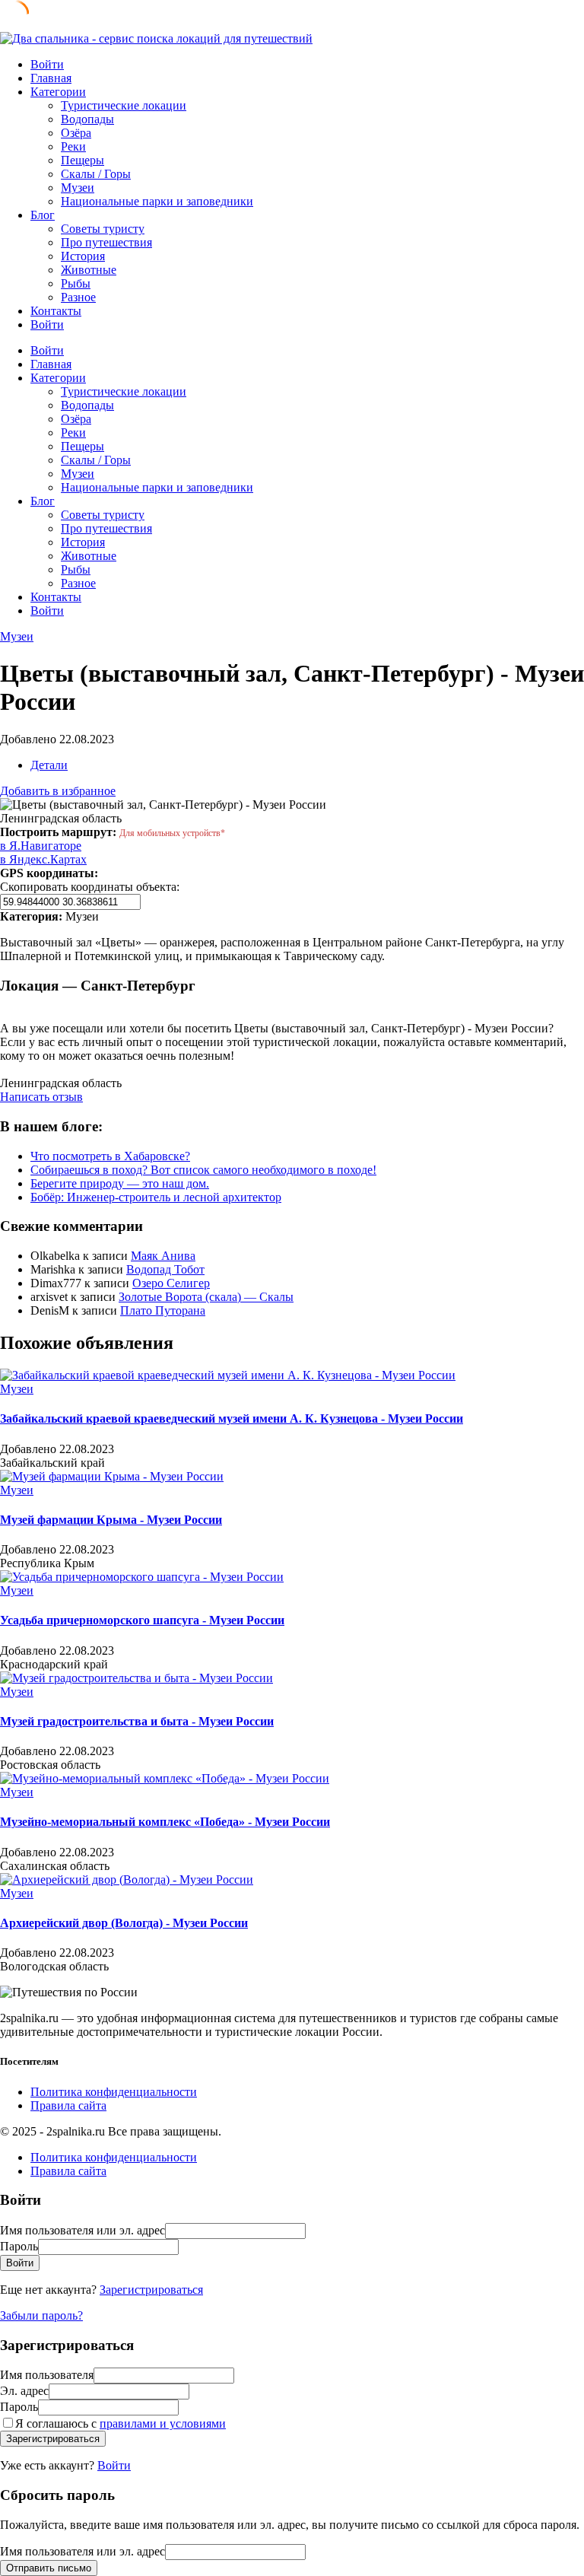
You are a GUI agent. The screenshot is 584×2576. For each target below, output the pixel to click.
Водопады (87, 119)
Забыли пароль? (41, 2315)
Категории (58, 92)
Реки (73, 146)
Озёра (76, 133)
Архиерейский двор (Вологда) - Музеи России (124, 1923)
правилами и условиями (163, 2423)
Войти (114, 2465)
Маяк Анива (163, 1256)
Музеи (78, 188)
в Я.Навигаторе (41, 846)
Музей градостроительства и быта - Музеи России (137, 1721)
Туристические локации (124, 105)
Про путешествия (106, 242)
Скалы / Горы (96, 174)
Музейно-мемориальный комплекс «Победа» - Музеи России (165, 1822)
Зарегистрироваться (151, 2290)
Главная (51, 78)
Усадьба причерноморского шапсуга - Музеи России (142, 1620)
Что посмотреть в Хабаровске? (110, 1156)
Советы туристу (103, 229)
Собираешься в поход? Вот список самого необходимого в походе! (203, 1170)
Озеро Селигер (171, 1283)
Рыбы (76, 283)
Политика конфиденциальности (114, 2092)
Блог (43, 215)
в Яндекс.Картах (43, 859)
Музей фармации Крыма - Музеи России (111, 1520)
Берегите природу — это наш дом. (120, 1183)
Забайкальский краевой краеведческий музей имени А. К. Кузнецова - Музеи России (232, 1418)
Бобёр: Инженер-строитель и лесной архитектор (156, 1197)
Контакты (56, 311)
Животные (89, 270)
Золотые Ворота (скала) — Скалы (206, 1297)
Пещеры (83, 160)
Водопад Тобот (165, 1269)
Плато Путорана (163, 1310)
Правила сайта (68, 2105)
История (83, 256)
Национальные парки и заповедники (157, 201)
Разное (78, 297)
